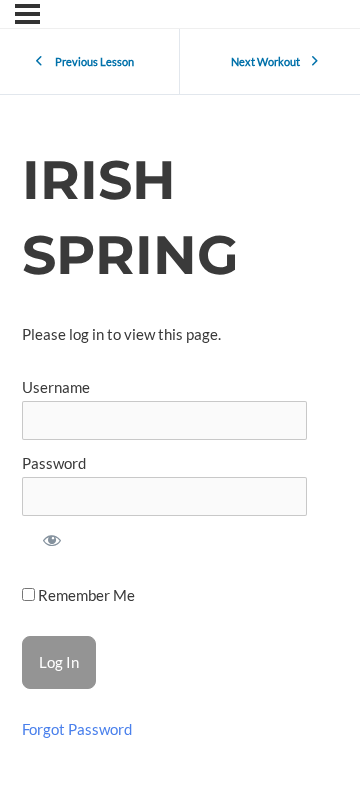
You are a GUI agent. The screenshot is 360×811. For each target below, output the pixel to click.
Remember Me (85, 595)
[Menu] (27, 14)
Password (54, 463)
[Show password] (51, 544)
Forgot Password (77, 729)
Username (56, 387)
